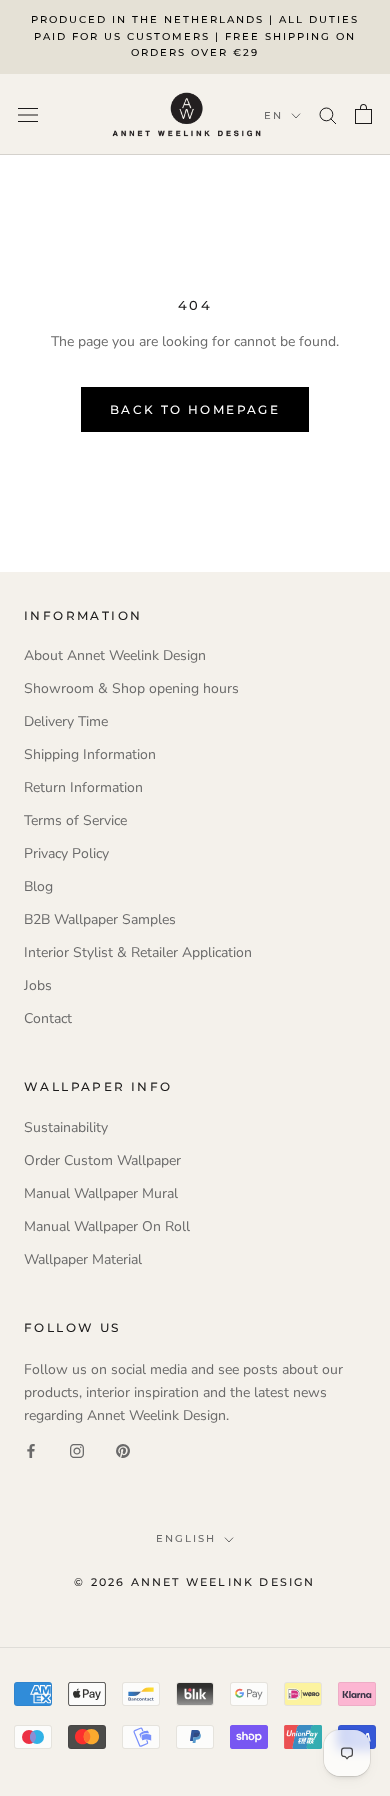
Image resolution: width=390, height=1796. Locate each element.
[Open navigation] (28, 114)
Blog (38, 886)
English (186, 1538)
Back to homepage (195, 409)
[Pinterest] (123, 1449)
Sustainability (66, 1127)
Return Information (83, 787)
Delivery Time (66, 721)
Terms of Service (75, 820)
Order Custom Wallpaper (102, 1160)
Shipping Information (90, 754)
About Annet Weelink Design (115, 655)
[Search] (328, 114)
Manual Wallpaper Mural (101, 1193)
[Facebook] (31, 1449)
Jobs (38, 985)
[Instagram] (77, 1449)
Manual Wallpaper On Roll (107, 1226)
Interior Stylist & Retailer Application (138, 952)
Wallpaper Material (83, 1259)
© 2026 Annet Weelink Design (194, 1582)
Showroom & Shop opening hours (131, 688)
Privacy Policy (66, 853)
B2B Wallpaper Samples (100, 919)
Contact (48, 1018)
